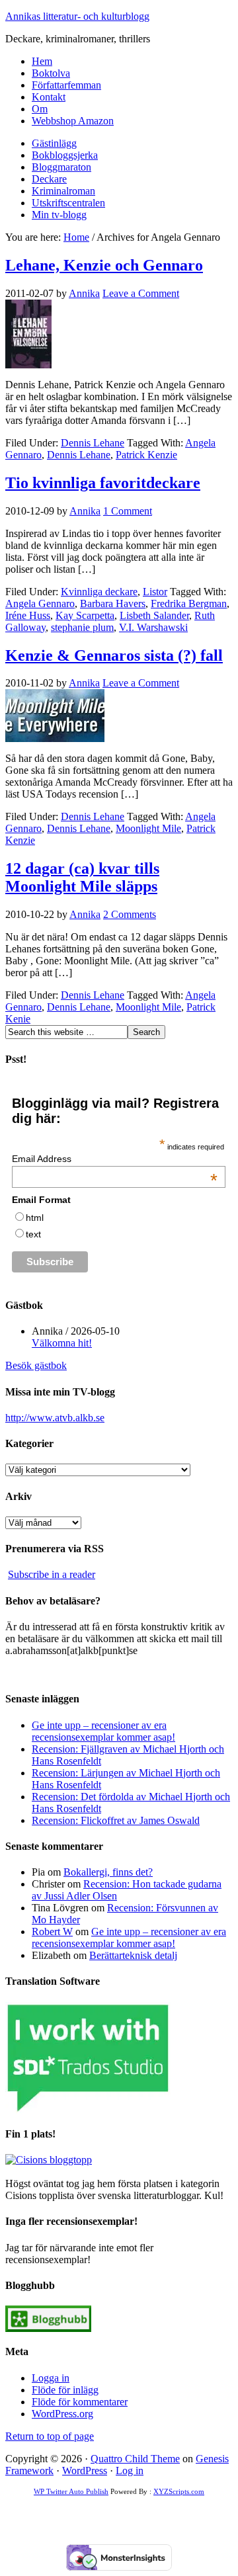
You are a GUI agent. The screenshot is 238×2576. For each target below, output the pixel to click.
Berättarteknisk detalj (133, 1955)
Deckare (49, 179)
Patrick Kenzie (146, 455)
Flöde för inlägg (65, 2390)
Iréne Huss (28, 615)
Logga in (51, 2378)
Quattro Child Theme (135, 2459)
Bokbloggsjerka (65, 155)
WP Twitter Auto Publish (71, 2491)
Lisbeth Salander (154, 615)
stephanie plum (82, 627)
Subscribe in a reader (52, 1574)
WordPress (85, 2471)
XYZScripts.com (179, 2491)
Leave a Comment (141, 293)
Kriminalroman (63, 191)
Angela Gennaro (40, 603)
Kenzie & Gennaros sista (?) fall (114, 655)
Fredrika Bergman (189, 603)
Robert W (52, 1932)
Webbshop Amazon (73, 121)
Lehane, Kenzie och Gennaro (104, 265)
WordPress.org (62, 2414)
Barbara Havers (113, 603)
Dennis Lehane (93, 443)
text (33, 1234)
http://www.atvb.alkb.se (55, 1418)
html (35, 1218)
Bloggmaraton (61, 167)
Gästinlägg (54, 143)
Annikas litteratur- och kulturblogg (77, 16)
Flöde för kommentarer (80, 2402)
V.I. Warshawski (153, 627)
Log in (130, 2471)
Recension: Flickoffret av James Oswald (116, 1820)
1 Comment (128, 511)
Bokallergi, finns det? (108, 1872)
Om (40, 109)
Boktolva (51, 73)
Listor (155, 592)
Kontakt (49, 97)
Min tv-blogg (59, 215)
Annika (84, 293)
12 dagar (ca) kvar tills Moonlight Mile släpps (82, 877)
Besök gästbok (36, 1365)
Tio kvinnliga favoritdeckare (103, 483)
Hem (42, 61)
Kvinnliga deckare (99, 592)
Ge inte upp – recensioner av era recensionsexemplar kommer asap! (103, 1731)
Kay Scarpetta (85, 615)
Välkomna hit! (62, 1343)
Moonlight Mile (148, 828)
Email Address (114, 1159)
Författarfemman (66, 85)
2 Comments (130, 914)
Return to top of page (50, 2436)
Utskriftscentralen (68, 203)
